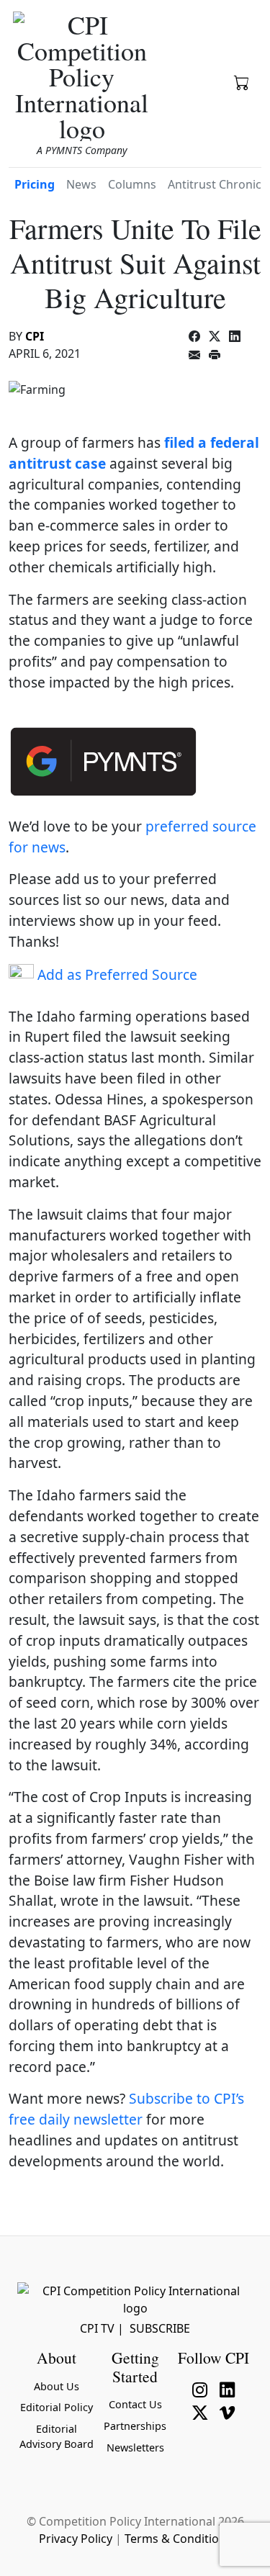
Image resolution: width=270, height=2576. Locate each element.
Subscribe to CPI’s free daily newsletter (126, 2109)
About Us (57, 2386)
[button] (242, 81)
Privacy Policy (76, 2539)
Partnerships (135, 2426)
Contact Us (135, 2404)
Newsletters (135, 2447)
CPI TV (97, 2328)
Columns (132, 184)
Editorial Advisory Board (57, 2437)
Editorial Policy (57, 2407)
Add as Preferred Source (116, 974)
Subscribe (160, 2328)
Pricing (35, 184)
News (81, 184)
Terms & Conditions (178, 2539)
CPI (35, 336)
